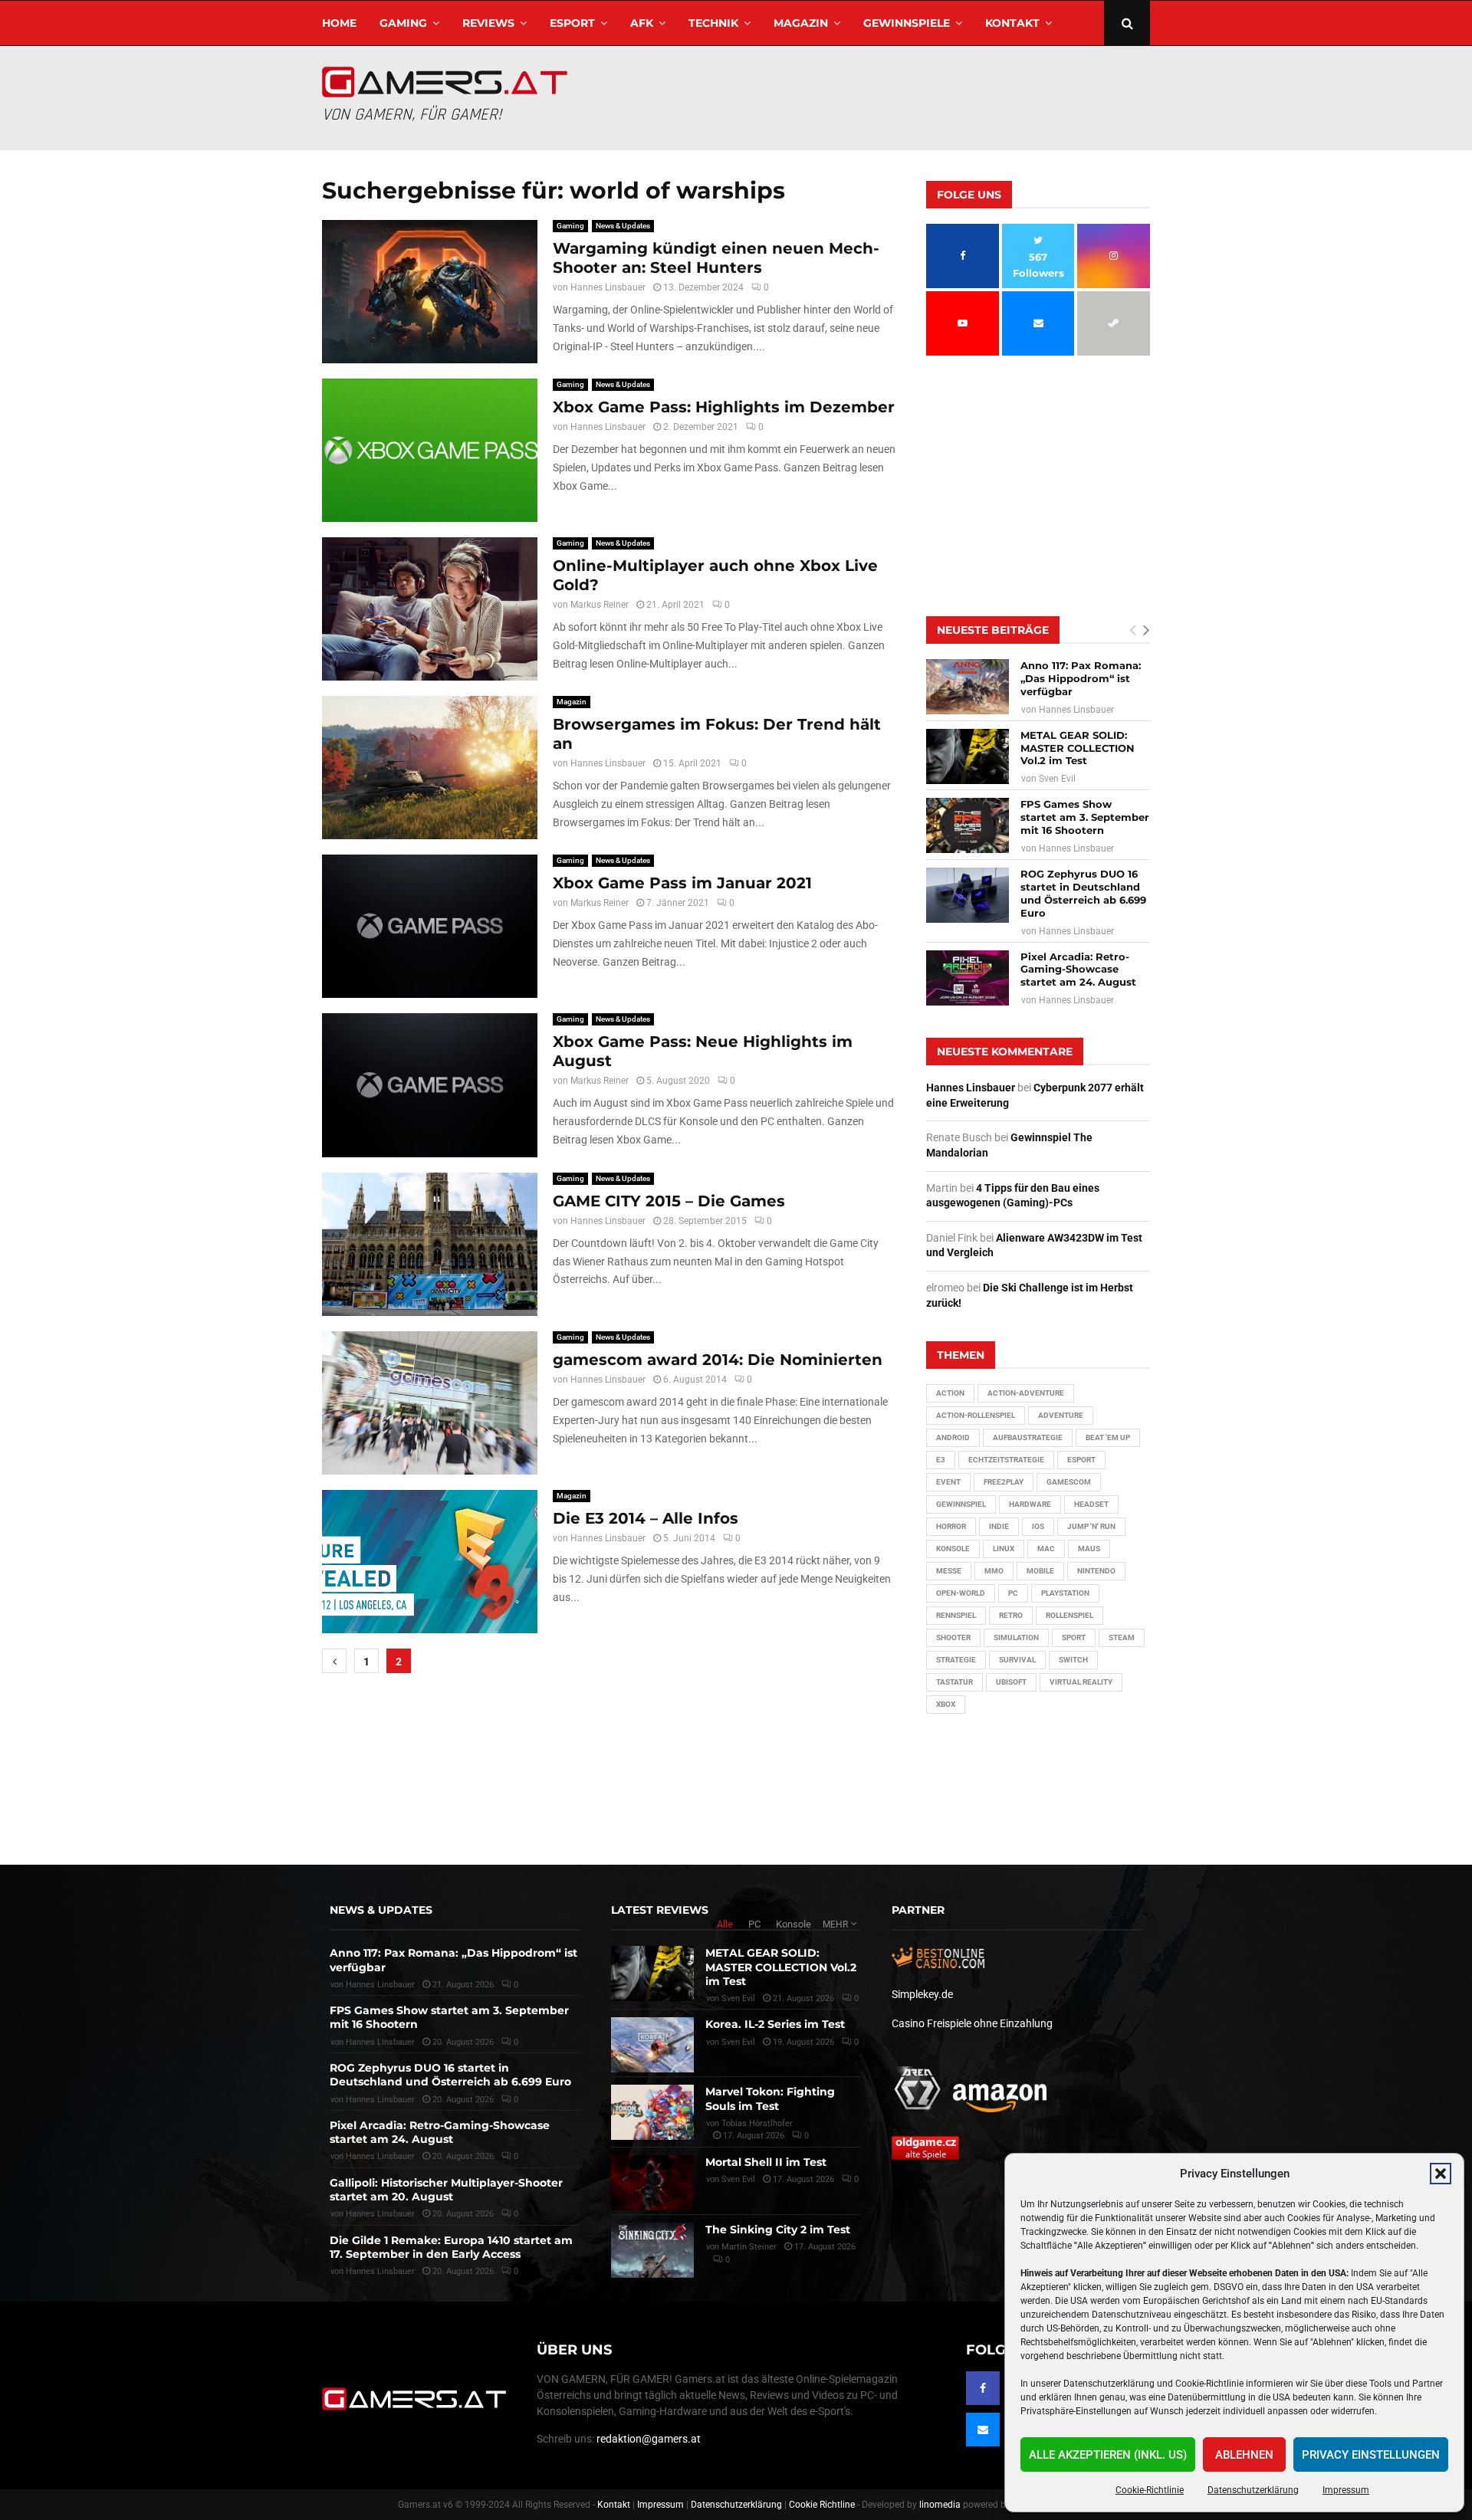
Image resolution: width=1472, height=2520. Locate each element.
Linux (1004, 1549)
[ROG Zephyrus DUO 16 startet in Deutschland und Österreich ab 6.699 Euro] (968, 895)
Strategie (956, 1660)
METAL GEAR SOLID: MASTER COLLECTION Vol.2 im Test (1078, 748)
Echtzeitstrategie (1006, 1460)
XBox (946, 1704)
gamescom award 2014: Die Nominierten (718, 1360)
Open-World (961, 1593)
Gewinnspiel (961, 1504)
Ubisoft (1011, 1682)
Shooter (953, 1637)
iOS (1038, 1526)
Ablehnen (1244, 2455)
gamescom (1069, 1482)
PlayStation (1065, 1593)
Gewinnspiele (907, 23)
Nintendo (1096, 1571)
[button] (1441, 2174)
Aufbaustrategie (1028, 1437)
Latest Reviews (660, 1910)
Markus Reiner (600, 605)
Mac (1046, 1549)
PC (1013, 1593)
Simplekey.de (922, 1994)
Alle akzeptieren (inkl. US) (1108, 2455)
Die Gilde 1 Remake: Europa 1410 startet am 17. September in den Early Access (451, 2247)
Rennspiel (956, 1615)
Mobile (1040, 1571)
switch (1073, 1660)
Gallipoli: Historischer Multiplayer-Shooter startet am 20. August (446, 2190)
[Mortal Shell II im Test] (652, 2183)
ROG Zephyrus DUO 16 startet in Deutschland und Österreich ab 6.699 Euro (1083, 893)
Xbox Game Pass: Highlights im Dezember (724, 407)
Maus (1089, 1549)
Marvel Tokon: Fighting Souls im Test (770, 2098)
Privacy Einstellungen (1371, 2455)
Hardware (1030, 1504)
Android (953, 1437)
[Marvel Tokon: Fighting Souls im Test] (652, 2112)
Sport (1074, 1637)
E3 (941, 1460)
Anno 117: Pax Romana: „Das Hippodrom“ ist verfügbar (1081, 678)
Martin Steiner (749, 2247)
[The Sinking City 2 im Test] (652, 2250)
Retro (1011, 1615)
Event (948, 1482)
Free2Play (1004, 1482)
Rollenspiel (1069, 1615)
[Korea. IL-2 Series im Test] (652, 2045)
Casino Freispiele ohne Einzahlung (972, 2023)
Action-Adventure (1026, 1393)
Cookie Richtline (822, 2505)
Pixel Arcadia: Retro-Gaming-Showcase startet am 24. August (1078, 970)
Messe (949, 1571)
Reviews (488, 23)
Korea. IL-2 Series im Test (775, 2024)
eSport (572, 23)
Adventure (1061, 1415)
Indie (999, 1526)
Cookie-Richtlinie (1150, 2490)
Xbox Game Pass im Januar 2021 (682, 883)
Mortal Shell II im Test (766, 2162)
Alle (725, 1924)
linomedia (940, 2505)
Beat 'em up (1108, 1437)
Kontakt (1012, 23)
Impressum (1346, 2490)
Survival (1017, 1660)
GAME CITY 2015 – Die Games (669, 1201)
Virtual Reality (1081, 1682)
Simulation (1016, 1637)
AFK (642, 23)
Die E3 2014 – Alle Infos (646, 1518)
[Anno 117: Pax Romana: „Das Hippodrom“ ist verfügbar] (968, 687)
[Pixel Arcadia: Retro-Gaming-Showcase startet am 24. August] (968, 978)
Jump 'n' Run (1091, 1526)
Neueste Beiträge (993, 630)
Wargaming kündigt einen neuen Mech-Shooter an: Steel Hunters (716, 258)
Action (950, 1393)
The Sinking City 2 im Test (778, 2230)
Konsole (953, 1549)
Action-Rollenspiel (976, 1415)
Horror (951, 1526)
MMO (994, 1571)
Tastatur (955, 1682)
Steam (1122, 1637)
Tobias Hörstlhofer (757, 2123)
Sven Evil (1057, 779)
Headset (1091, 1504)
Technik (713, 23)
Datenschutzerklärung (1253, 2490)
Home (339, 23)
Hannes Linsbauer (608, 287)
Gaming (403, 23)
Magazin (801, 23)
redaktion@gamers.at (649, 2439)
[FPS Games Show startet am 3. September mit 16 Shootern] (968, 825)
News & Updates (623, 226)
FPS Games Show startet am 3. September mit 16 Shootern (1085, 817)
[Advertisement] (871, 96)
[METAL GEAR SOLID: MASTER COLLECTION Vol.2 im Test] (968, 756)
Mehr (835, 1924)
